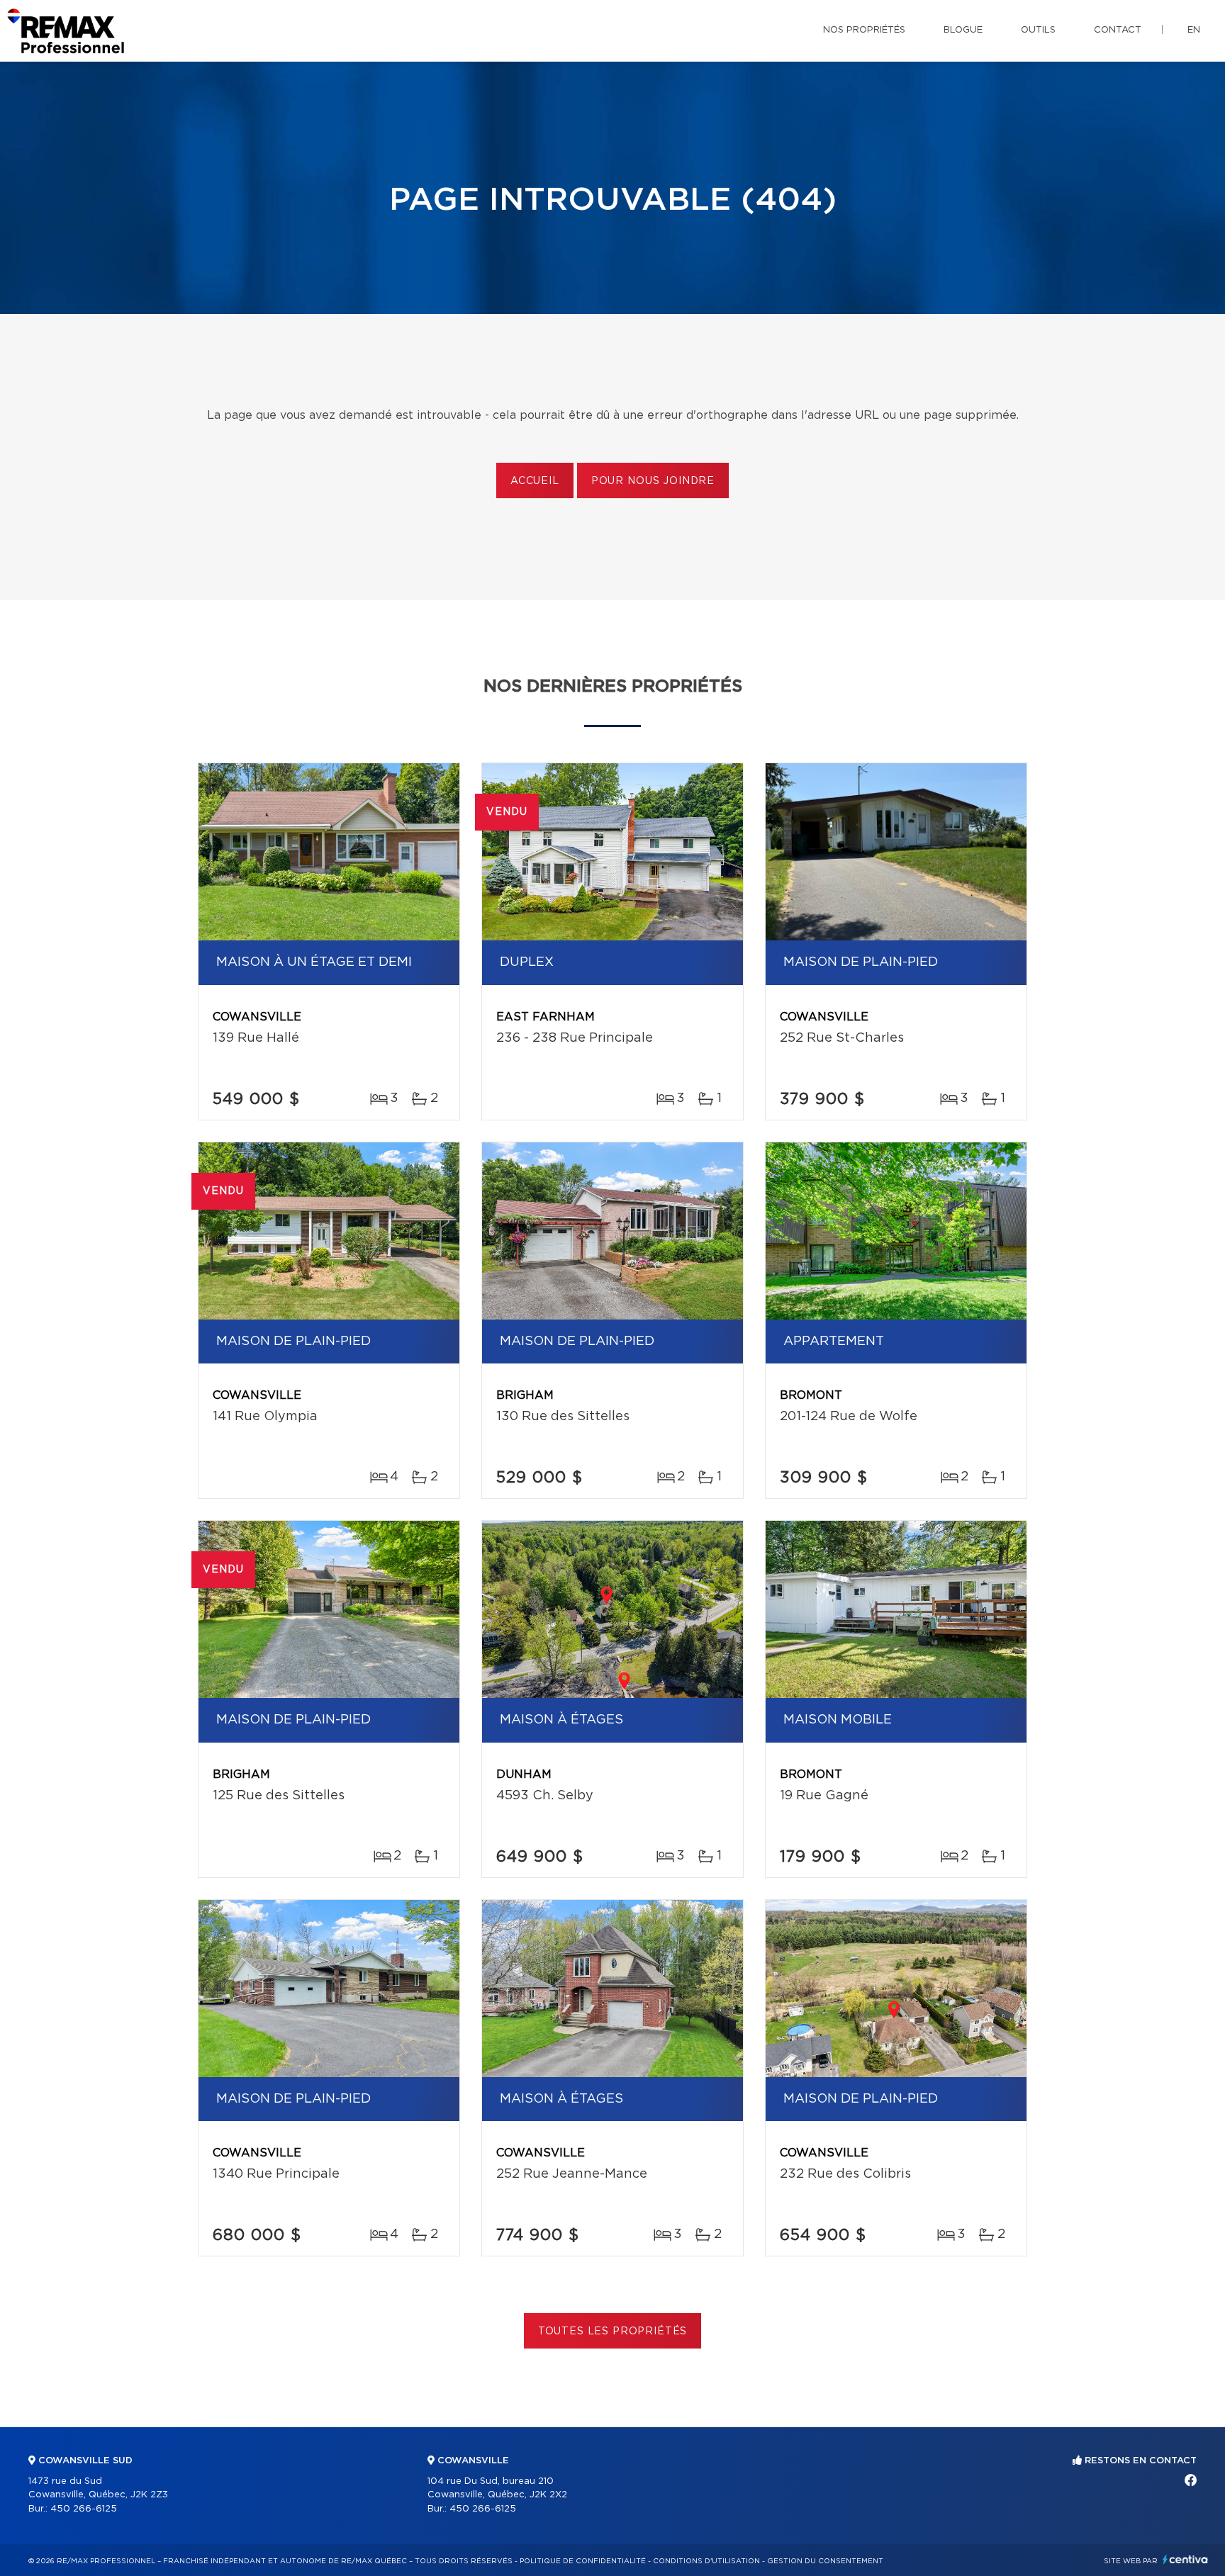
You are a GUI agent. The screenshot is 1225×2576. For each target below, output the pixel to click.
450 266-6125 (84, 2509)
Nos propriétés (864, 30)
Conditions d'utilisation (706, 2561)
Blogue (963, 30)
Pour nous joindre (653, 481)
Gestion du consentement (825, 2561)
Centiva (1185, 2559)
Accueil (535, 481)
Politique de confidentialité (583, 2561)
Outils (1038, 30)
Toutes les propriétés (613, 2332)
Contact (1118, 30)
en (1194, 30)
